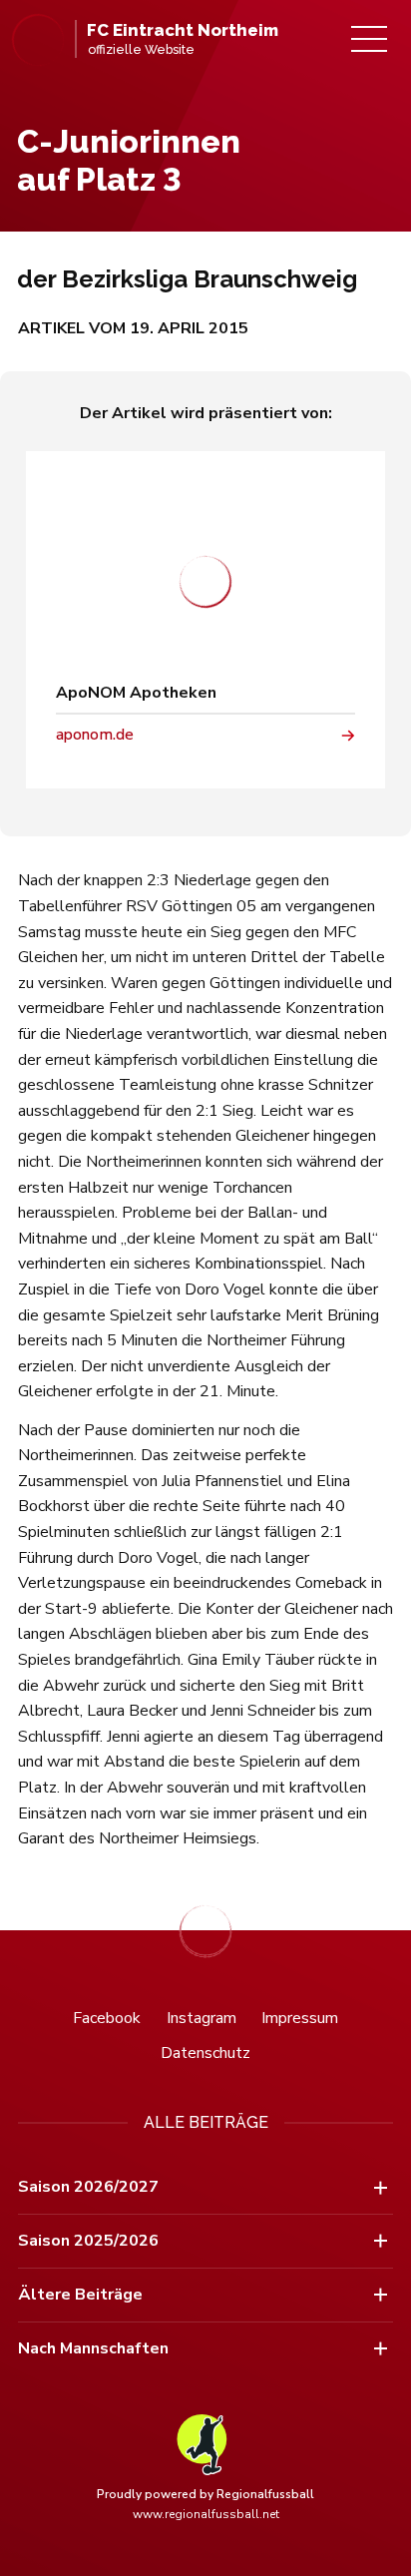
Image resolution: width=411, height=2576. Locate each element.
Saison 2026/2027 (88, 2187)
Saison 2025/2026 (88, 2241)
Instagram (202, 2018)
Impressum (300, 2018)
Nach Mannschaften (93, 2348)
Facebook (107, 2018)
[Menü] (369, 39)
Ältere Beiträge (80, 2295)
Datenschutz (205, 2053)
